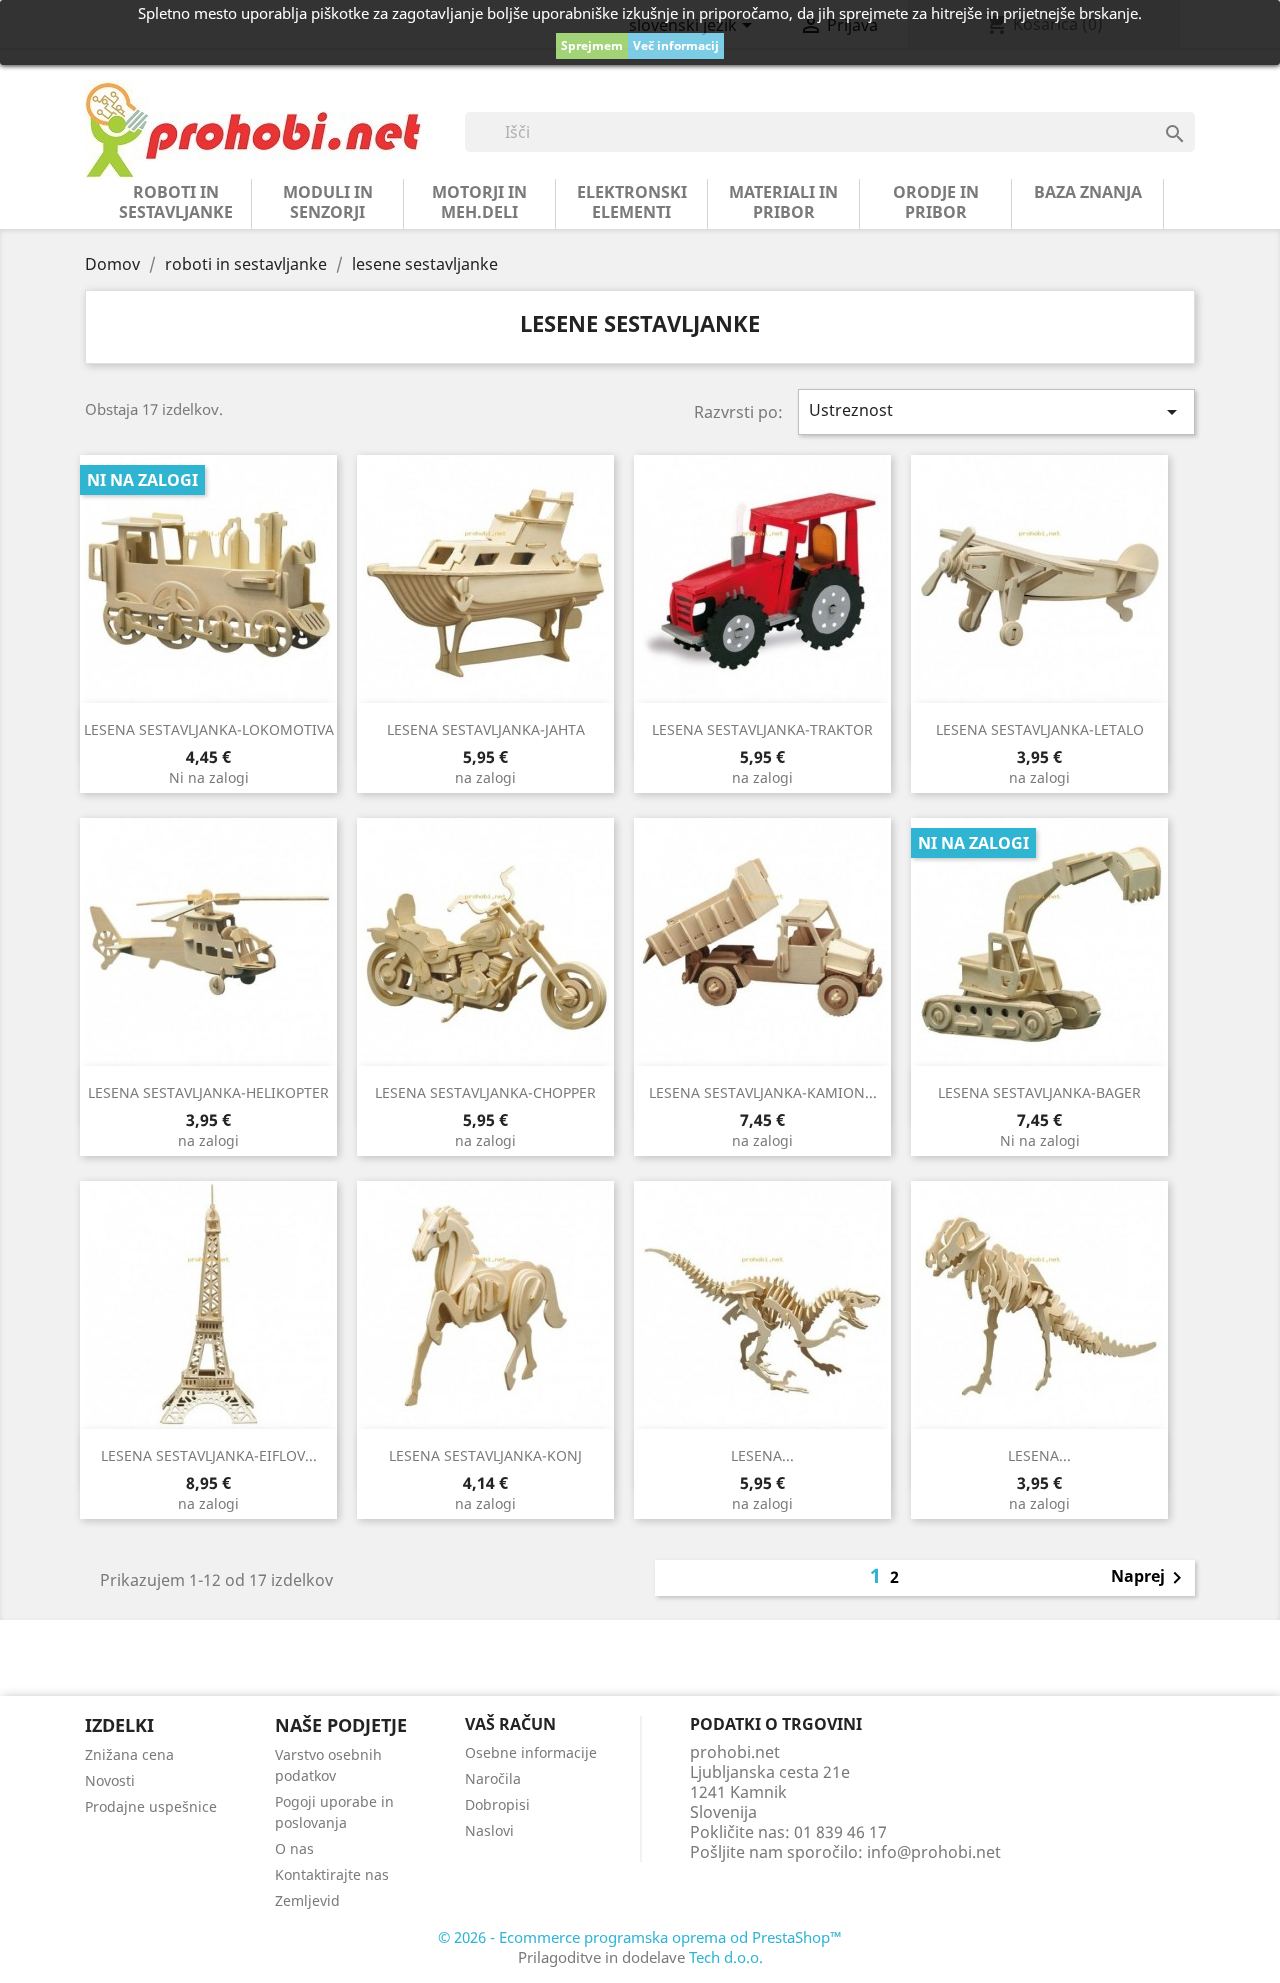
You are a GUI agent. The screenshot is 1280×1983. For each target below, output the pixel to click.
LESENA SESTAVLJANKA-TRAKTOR (762, 729)
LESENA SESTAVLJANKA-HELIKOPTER (208, 1092)
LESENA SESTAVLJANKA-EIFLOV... (209, 1455)
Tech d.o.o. (726, 1957)
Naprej (1150, 1578)
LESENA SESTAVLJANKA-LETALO (1040, 729)
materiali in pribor (783, 202)
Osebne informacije (531, 1752)
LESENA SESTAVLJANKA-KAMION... (763, 1092)
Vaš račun (510, 1724)
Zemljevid (307, 1900)
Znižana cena (129, 1754)
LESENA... (762, 1455)
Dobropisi (497, 1804)
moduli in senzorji (328, 202)
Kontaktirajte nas (332, 1874)
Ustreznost (997, 411)
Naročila (493, 1778)
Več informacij (676, 45)
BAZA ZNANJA (1088, 192)
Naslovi (489, 1830)
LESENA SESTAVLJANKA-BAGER (1039, 1092)
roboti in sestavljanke (176, 202)
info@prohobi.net (934, 1852)
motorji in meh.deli (479, 202)
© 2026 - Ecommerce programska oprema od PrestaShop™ (640, 1937)
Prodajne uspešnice (151, 1806)
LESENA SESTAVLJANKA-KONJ (485, 1455)
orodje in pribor (936, 202)
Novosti (110, 1780)
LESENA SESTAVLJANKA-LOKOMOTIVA (209, 729)
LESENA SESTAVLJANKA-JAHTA (486, 729)
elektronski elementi (632, 202)
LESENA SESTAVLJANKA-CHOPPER (485, 1092)
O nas (294, 1848)
